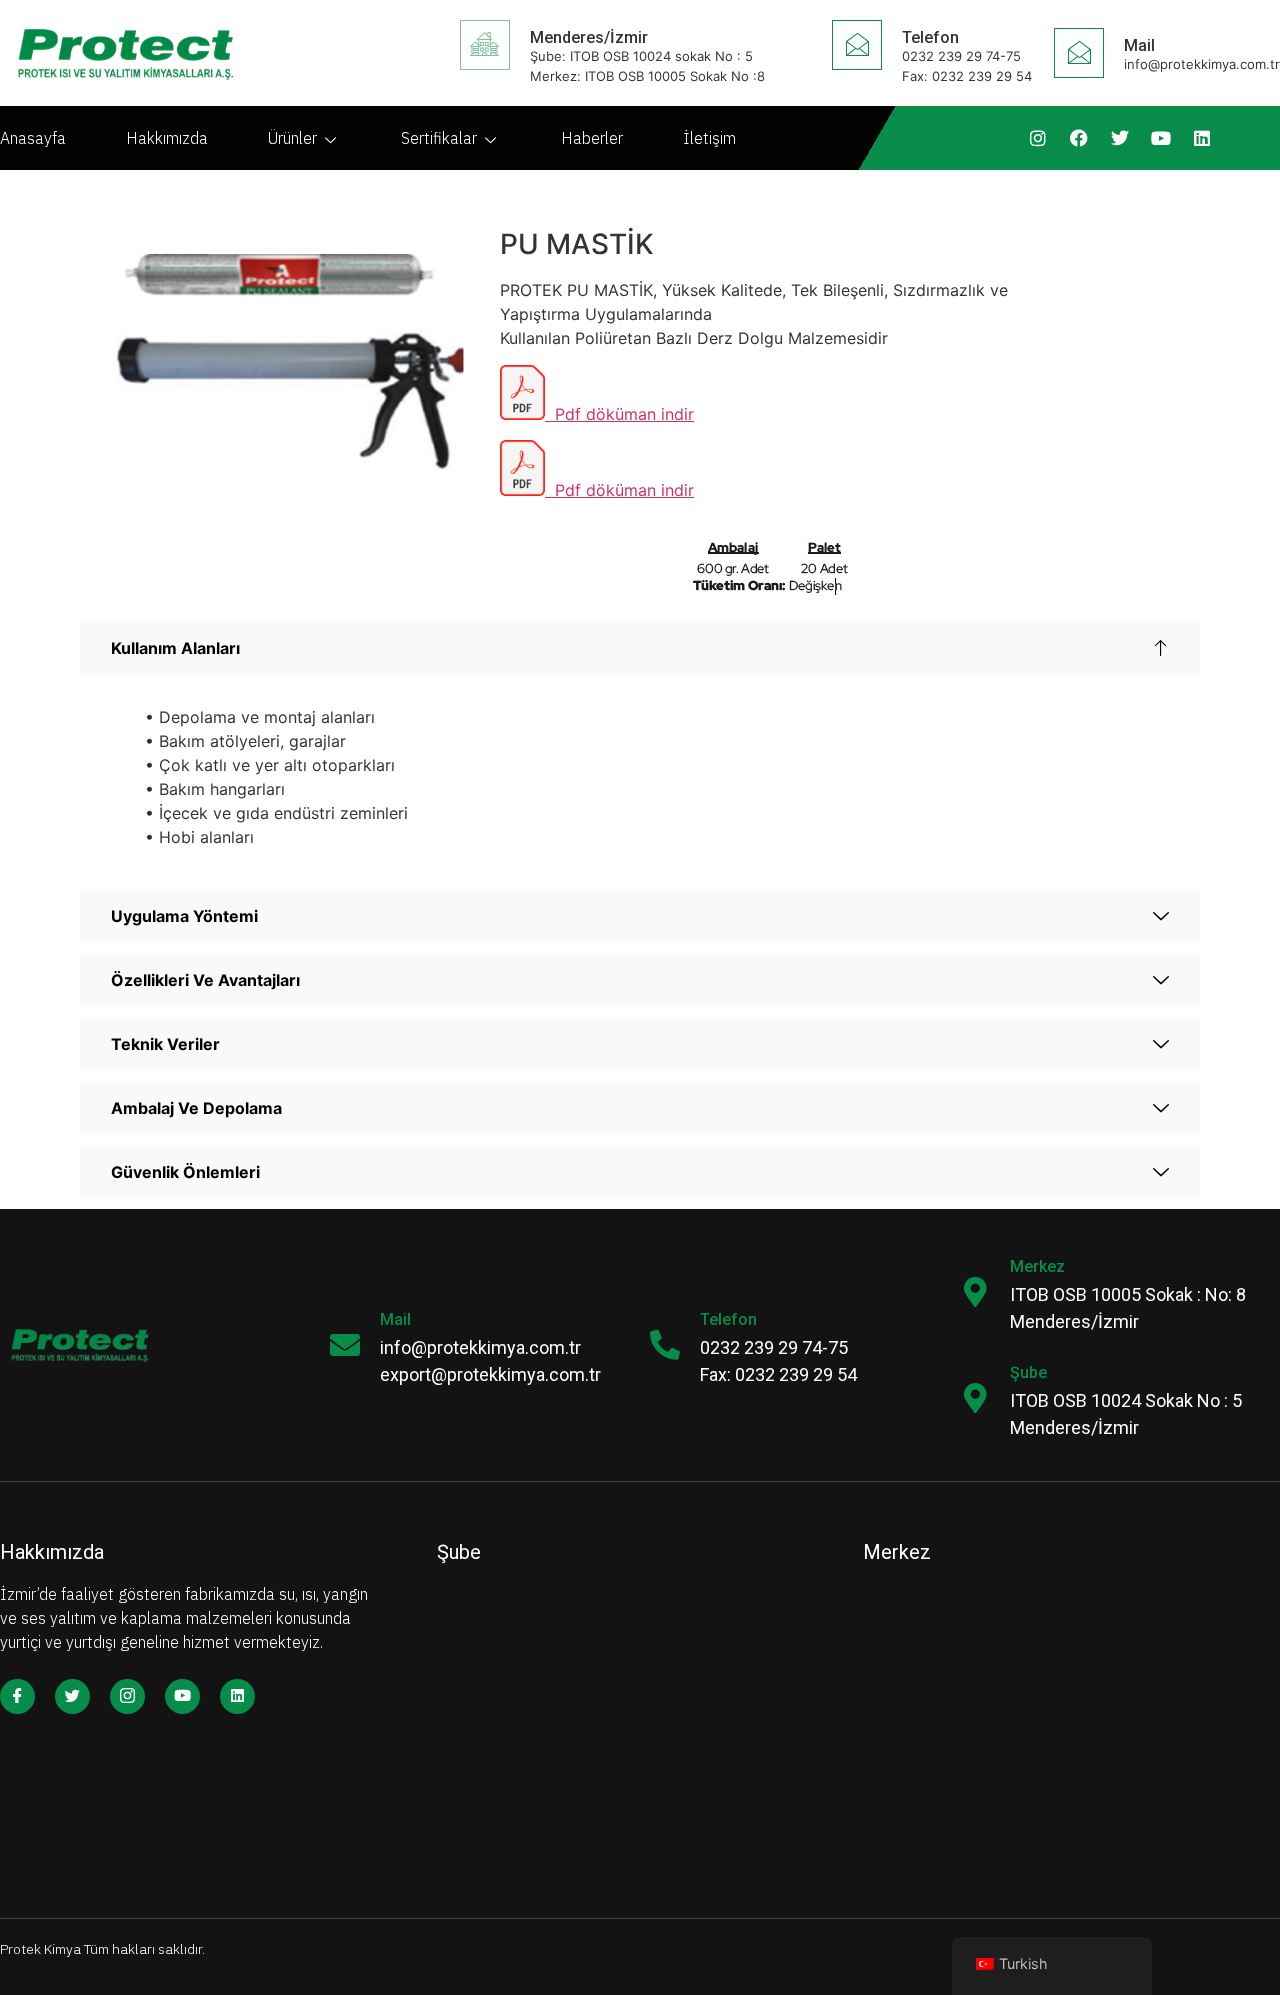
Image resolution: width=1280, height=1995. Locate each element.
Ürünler (292, 138)
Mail (395, 1319)
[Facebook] (1079, 138)
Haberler (592, 138)
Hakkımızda (167, 138)
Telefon (930, 37)
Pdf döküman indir (619, 414)
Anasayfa (33, 138)
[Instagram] (1038, 138)
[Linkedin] (1202, 138)
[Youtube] (1161, 138)
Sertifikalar (439, 138)
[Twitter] (1120, 138)
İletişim (709, 138)
